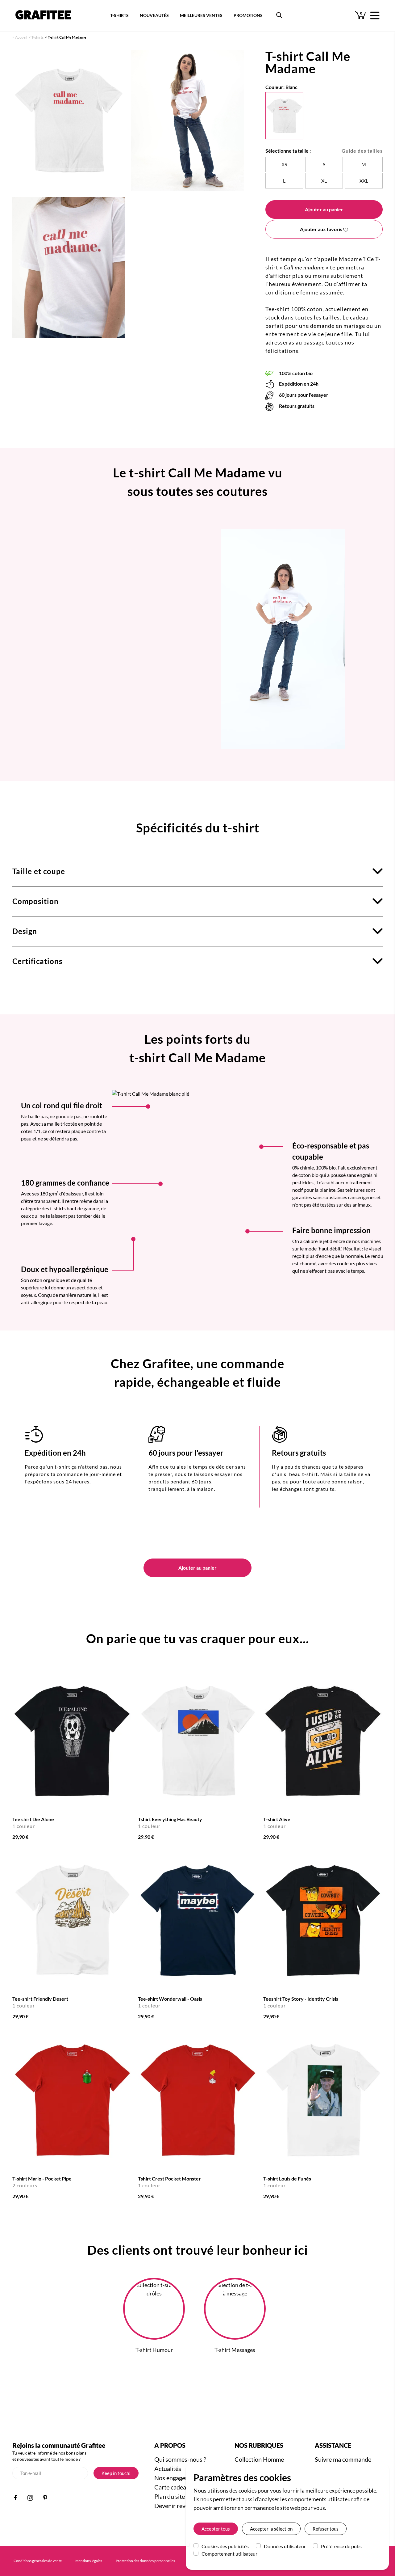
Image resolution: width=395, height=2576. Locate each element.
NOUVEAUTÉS (154, 15)
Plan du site (170, 2496)
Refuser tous (326, 2529)
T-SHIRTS (119, 15)
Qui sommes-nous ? (180, 2459)
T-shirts (37, 37)
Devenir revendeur (179, 2506)
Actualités (168, 2468)
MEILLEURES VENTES (201, 15)
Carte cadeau (172, 2487)
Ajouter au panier (324, 209)
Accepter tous (216, 2529)
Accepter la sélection (271, 2529)
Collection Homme (259, 2459)
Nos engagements (178, 2478)
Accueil (21, 37)
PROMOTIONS (248, 15)
